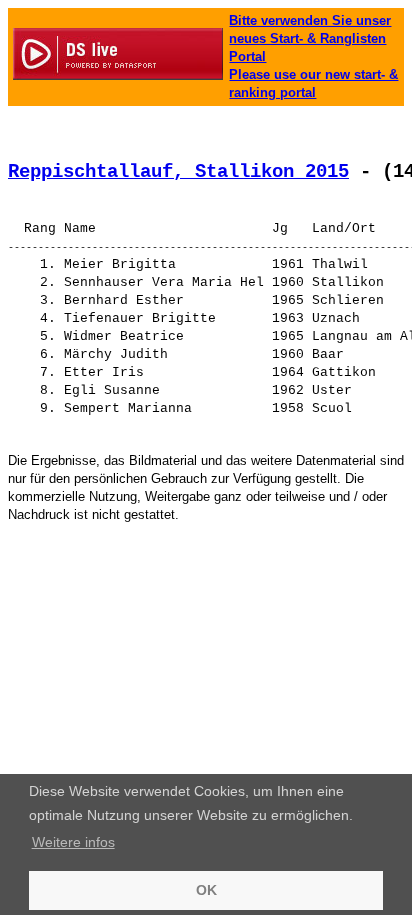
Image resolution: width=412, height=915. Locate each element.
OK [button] (206, 890)
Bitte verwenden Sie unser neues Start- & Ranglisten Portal (310, 38)
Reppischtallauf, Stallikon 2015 (178, 172)
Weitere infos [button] (73, 842)
